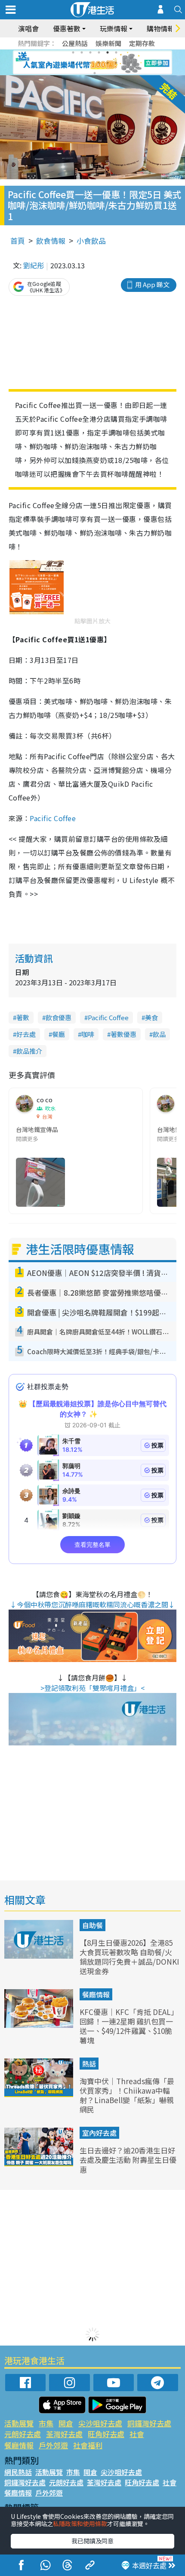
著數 (23, 1017)
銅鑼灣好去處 (149, 2423)
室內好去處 (99, 2133)
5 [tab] (108, 52)
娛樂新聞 (108, 43)
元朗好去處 (23, 2434)
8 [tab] (82, 63)
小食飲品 (91, 241)
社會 (137, 2434)
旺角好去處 (106, 2434)
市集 (46, 2423)
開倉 (66, 2423)
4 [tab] (99, 52)
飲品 (159, 1034)
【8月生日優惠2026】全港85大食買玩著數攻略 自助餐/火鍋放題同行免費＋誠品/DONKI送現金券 (129, 1957)
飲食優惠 (59, 1017)
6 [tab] (116, 52)
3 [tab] (90, 52)
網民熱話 (18, 2472)
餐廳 (59, 1034)
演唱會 (28, 28)
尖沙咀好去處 (100, 2423)
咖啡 (88, 1034)
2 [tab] (82, 52)
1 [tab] (73, 52)
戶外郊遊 (53, 2445)
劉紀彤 (34, 265)
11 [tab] (108, 63)
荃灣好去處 (64, 2434)
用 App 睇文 (152, 284)
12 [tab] (116, 63)
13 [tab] (95, 73)
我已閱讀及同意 (92, 2541)
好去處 (26, 1034)
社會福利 (88, 2445)
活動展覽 (19, 2423)
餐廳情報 (96, 1994)
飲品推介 (29, 1051)
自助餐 (92, 1925)
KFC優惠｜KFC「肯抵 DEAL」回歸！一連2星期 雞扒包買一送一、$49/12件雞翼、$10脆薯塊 (129, 2026)
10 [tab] (99, 63)
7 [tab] (73, 63)
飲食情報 (51, 241)
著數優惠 (123, 1034)
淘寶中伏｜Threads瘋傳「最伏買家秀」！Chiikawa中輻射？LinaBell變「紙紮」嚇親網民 (127, 2095)
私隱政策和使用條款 (80, 2524)
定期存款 (142, 43)
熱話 (89, 2064)
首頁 (18, 241)
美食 (151, 1017)
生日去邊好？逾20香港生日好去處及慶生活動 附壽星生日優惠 (128, 2160)
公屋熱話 (75, 43)
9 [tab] (90, 63)
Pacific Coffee (53, 818)
